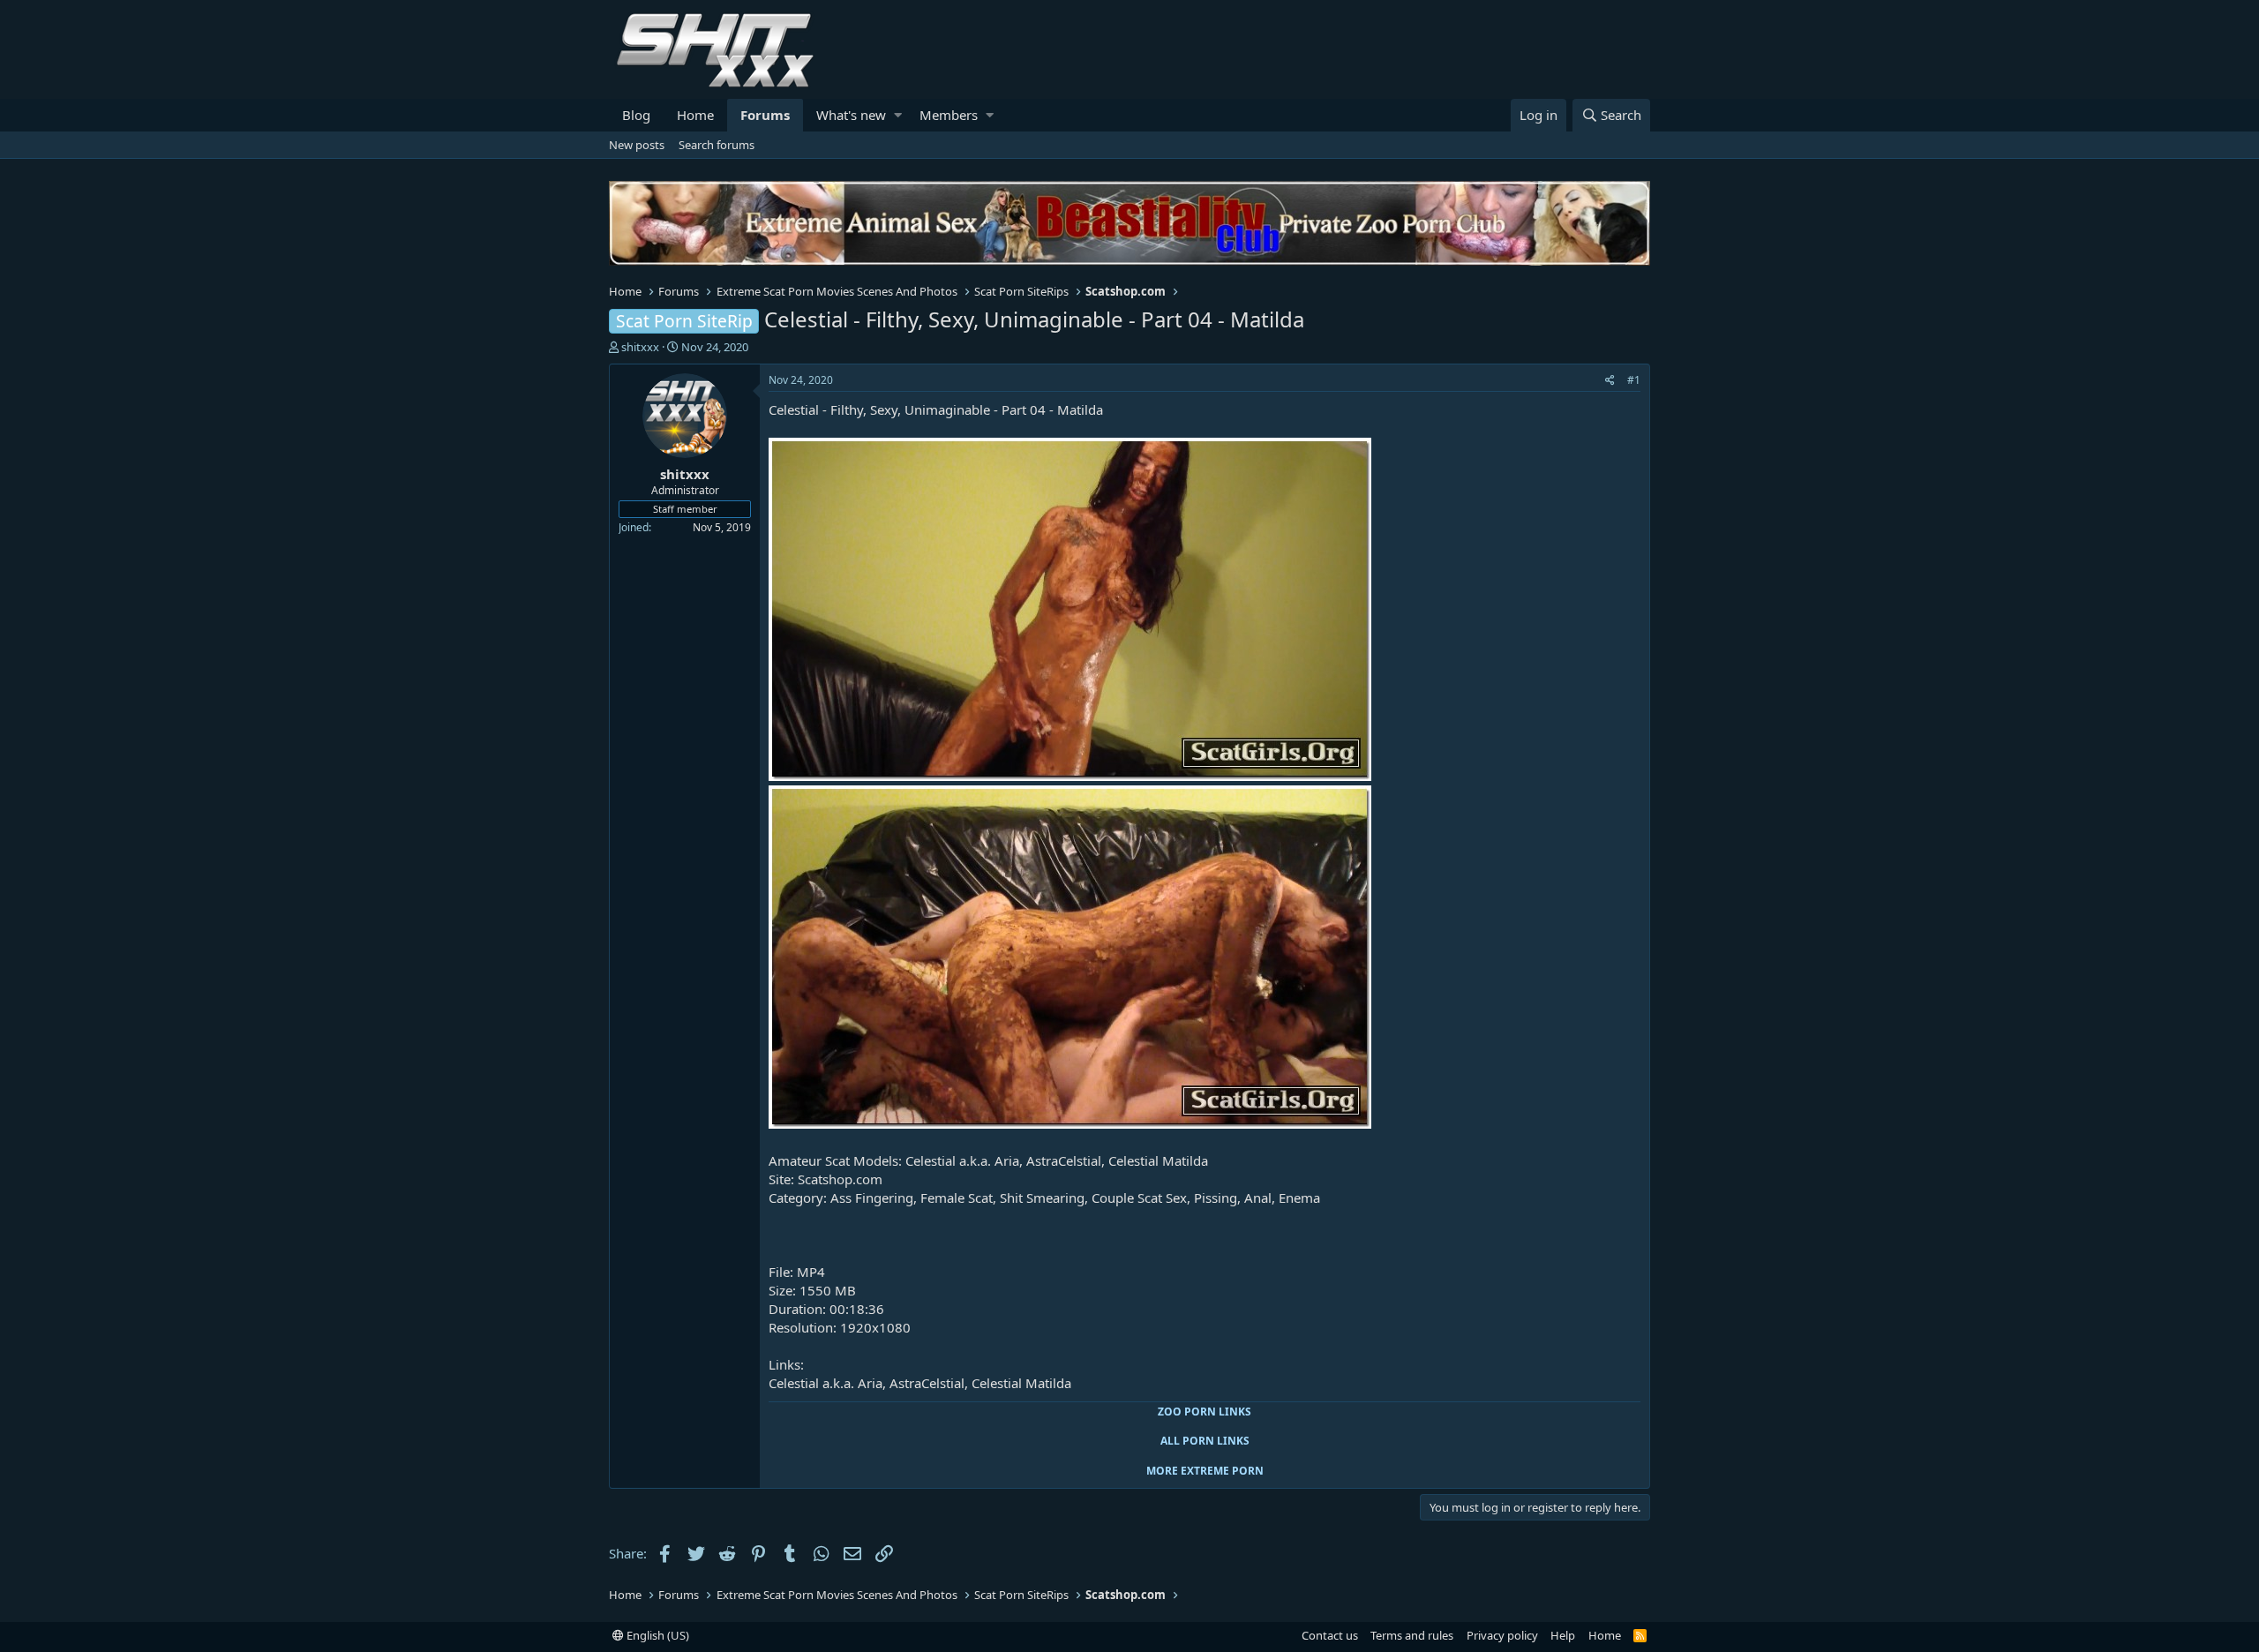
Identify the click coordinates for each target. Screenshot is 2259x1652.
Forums (765, 115)
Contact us (1330, 1635)
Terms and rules (1412, 1635)
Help (1563, 1635)
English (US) (657, 1635)
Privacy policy (1502, 1635)
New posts (637, 145)
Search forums (717, 145)
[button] (898, 115)
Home (695, 115)
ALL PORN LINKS (1205, 1441)
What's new (851, 115)
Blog (636, 115)
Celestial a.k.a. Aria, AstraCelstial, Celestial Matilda (920, 1383)
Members (949, 115)
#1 (1634, 380)
